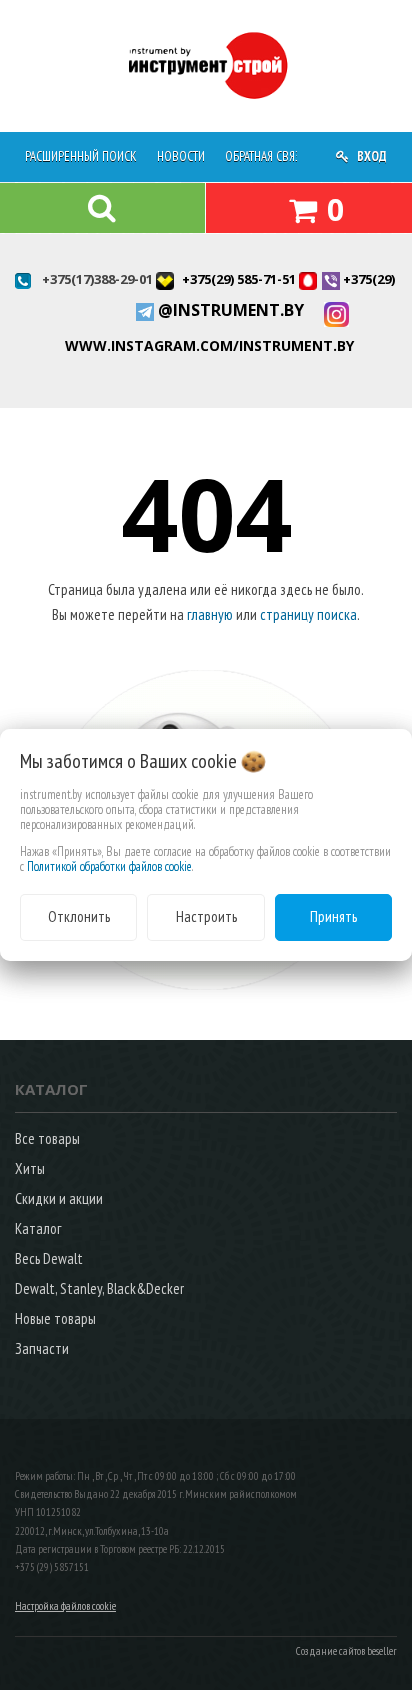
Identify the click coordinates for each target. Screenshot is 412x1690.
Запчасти (42, 1348)
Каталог (38, 1228)
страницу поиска (308, 614)
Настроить (206, 916)
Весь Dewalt (49, 1258)
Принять (333, 916)
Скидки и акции (59, 1198)
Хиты (30, 1168)
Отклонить (79, 916)
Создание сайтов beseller (346, 1651)
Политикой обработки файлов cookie (109, 866)
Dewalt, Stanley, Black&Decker (99, 1288)
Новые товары (55, 1318)
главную (210, 614)
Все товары (47, 1138)
